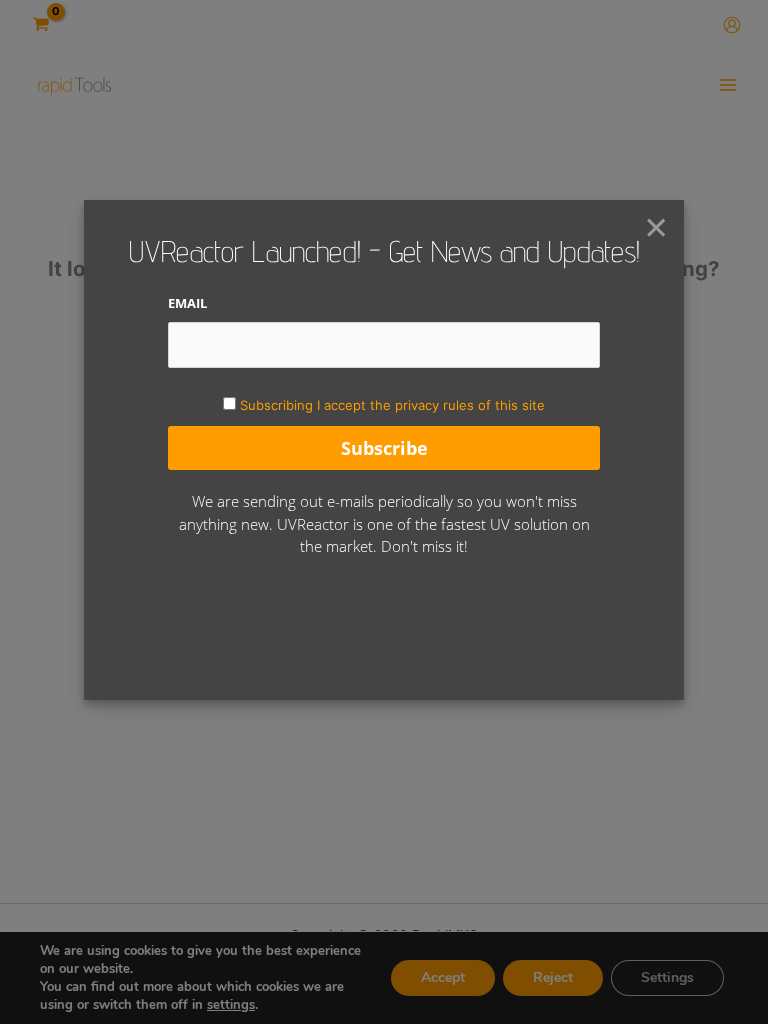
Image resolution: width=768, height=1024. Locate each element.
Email (187, 303)
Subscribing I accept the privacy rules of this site (392, 405)
